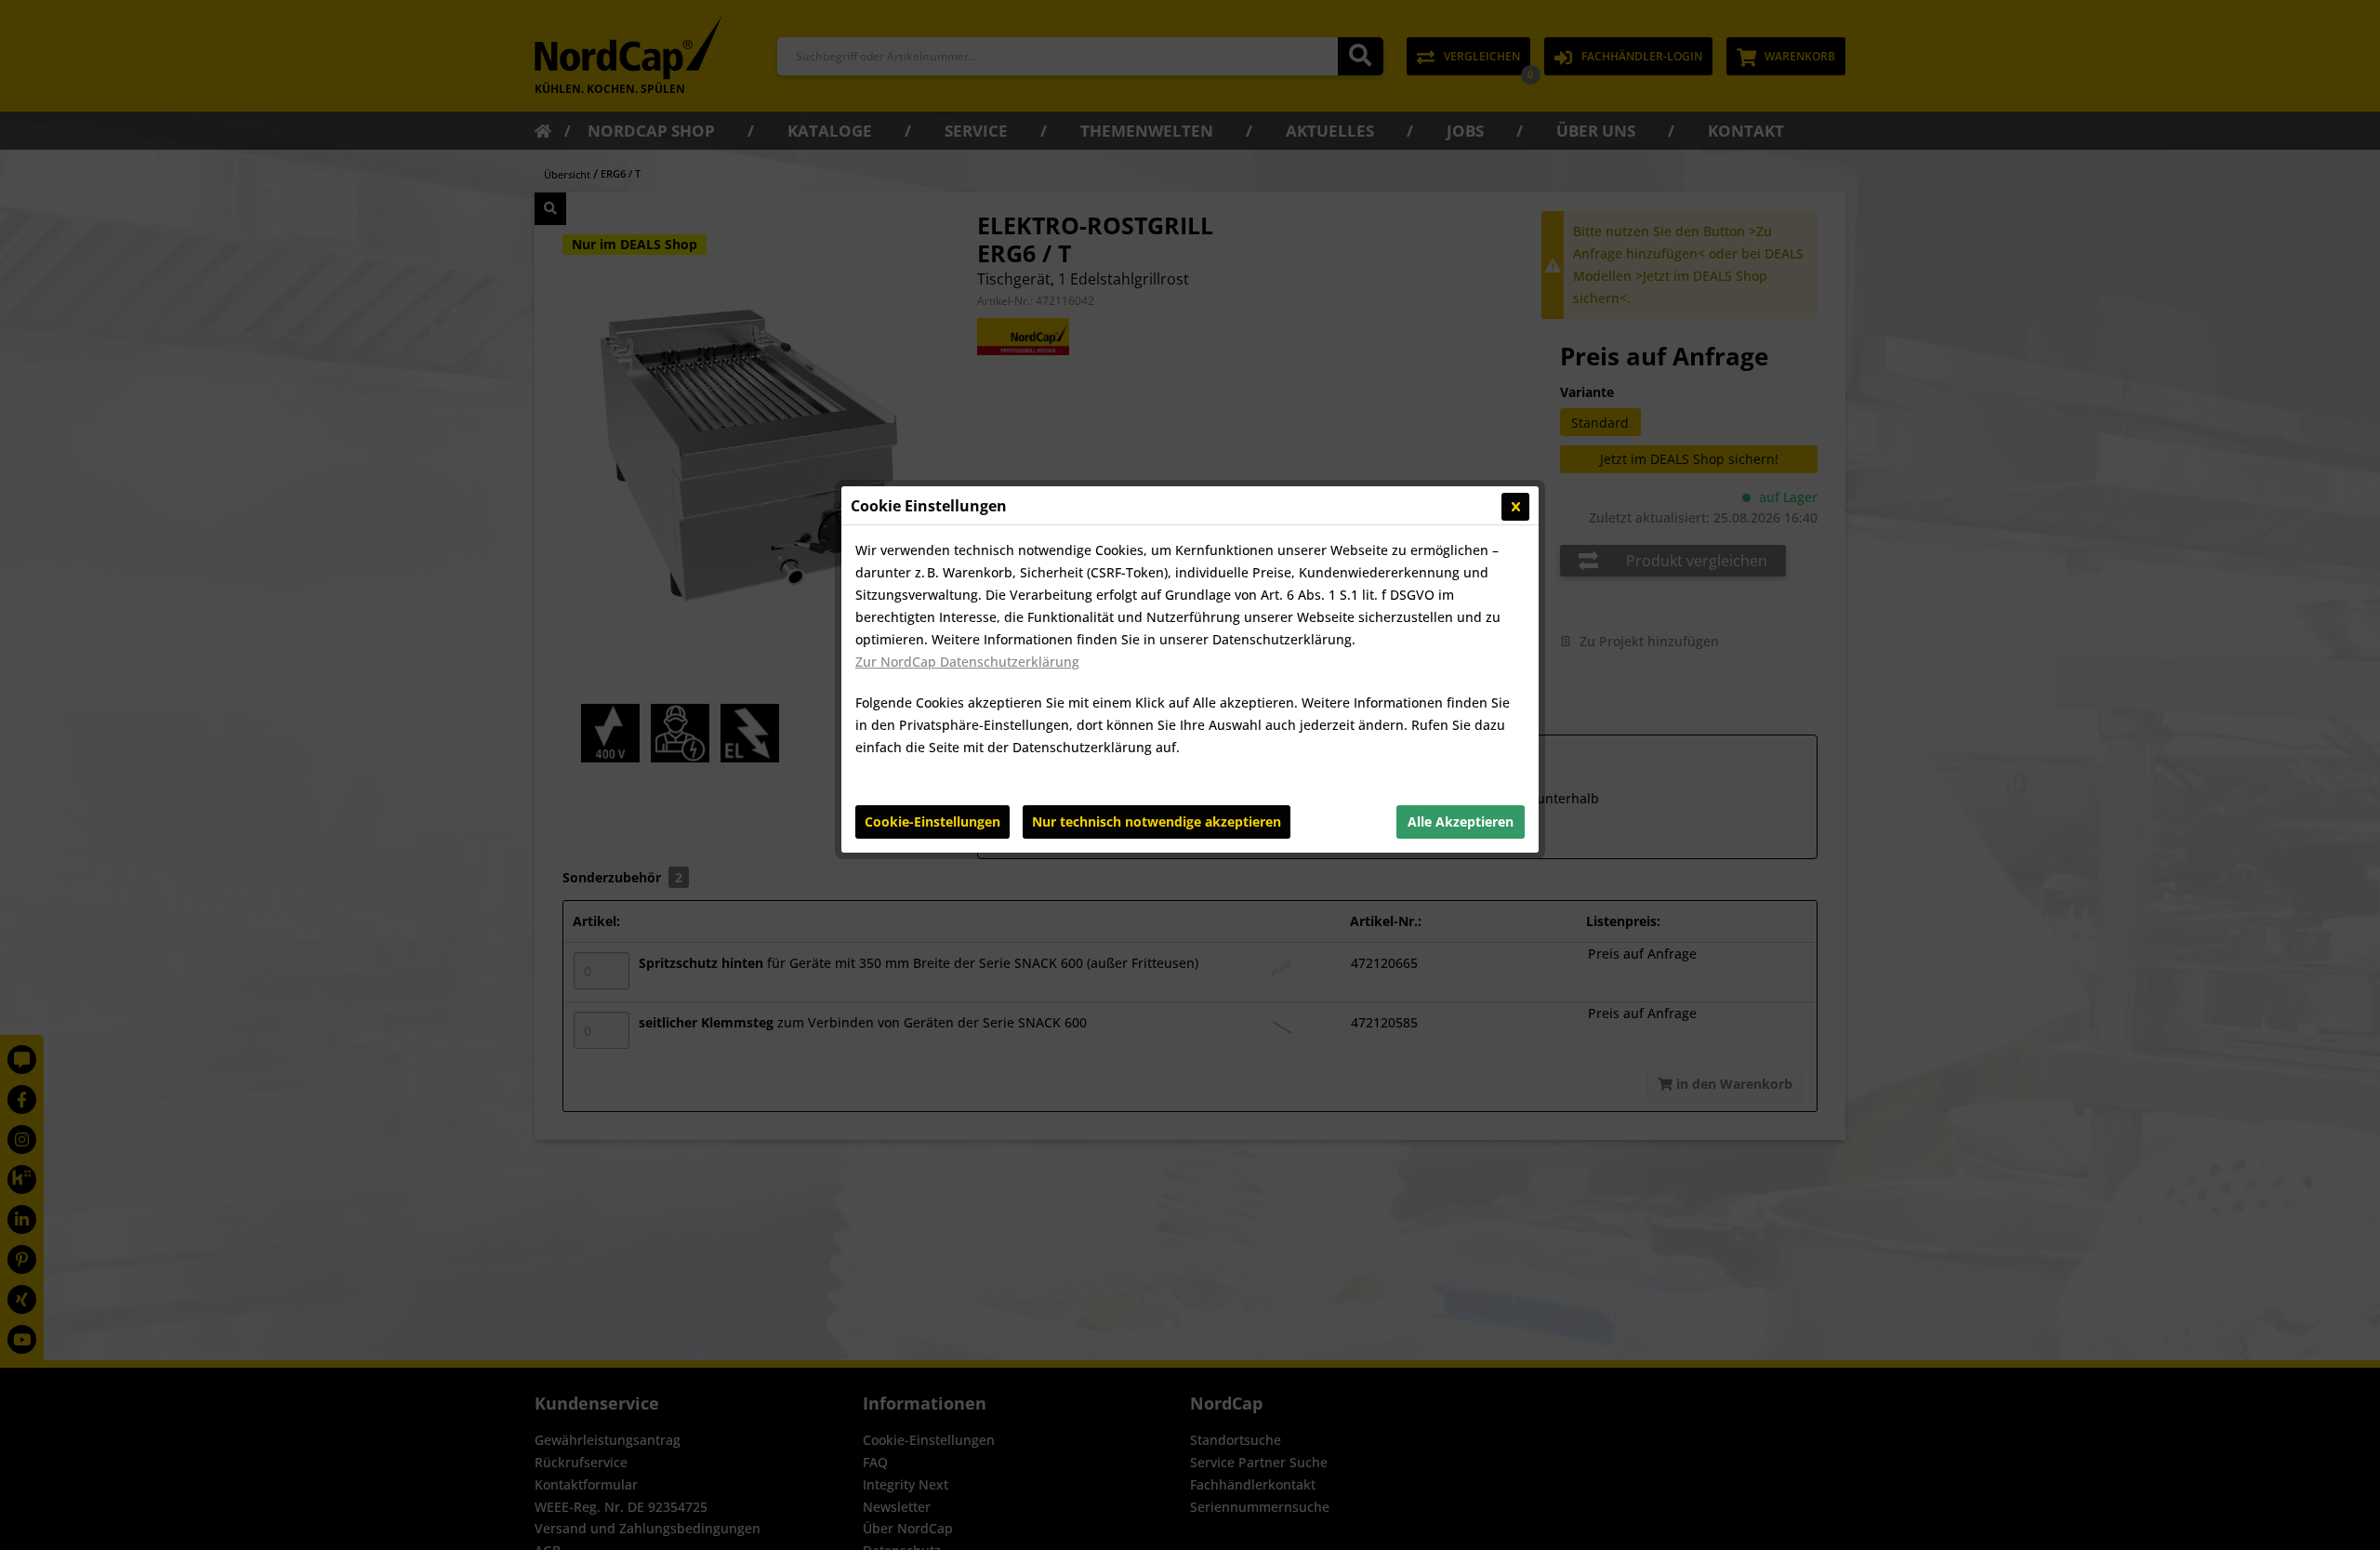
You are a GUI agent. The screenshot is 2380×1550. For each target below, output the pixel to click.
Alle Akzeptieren (1461, 821)
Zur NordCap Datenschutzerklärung (967, 662)
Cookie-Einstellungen (932, 821)
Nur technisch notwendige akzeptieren (1157, 821)
